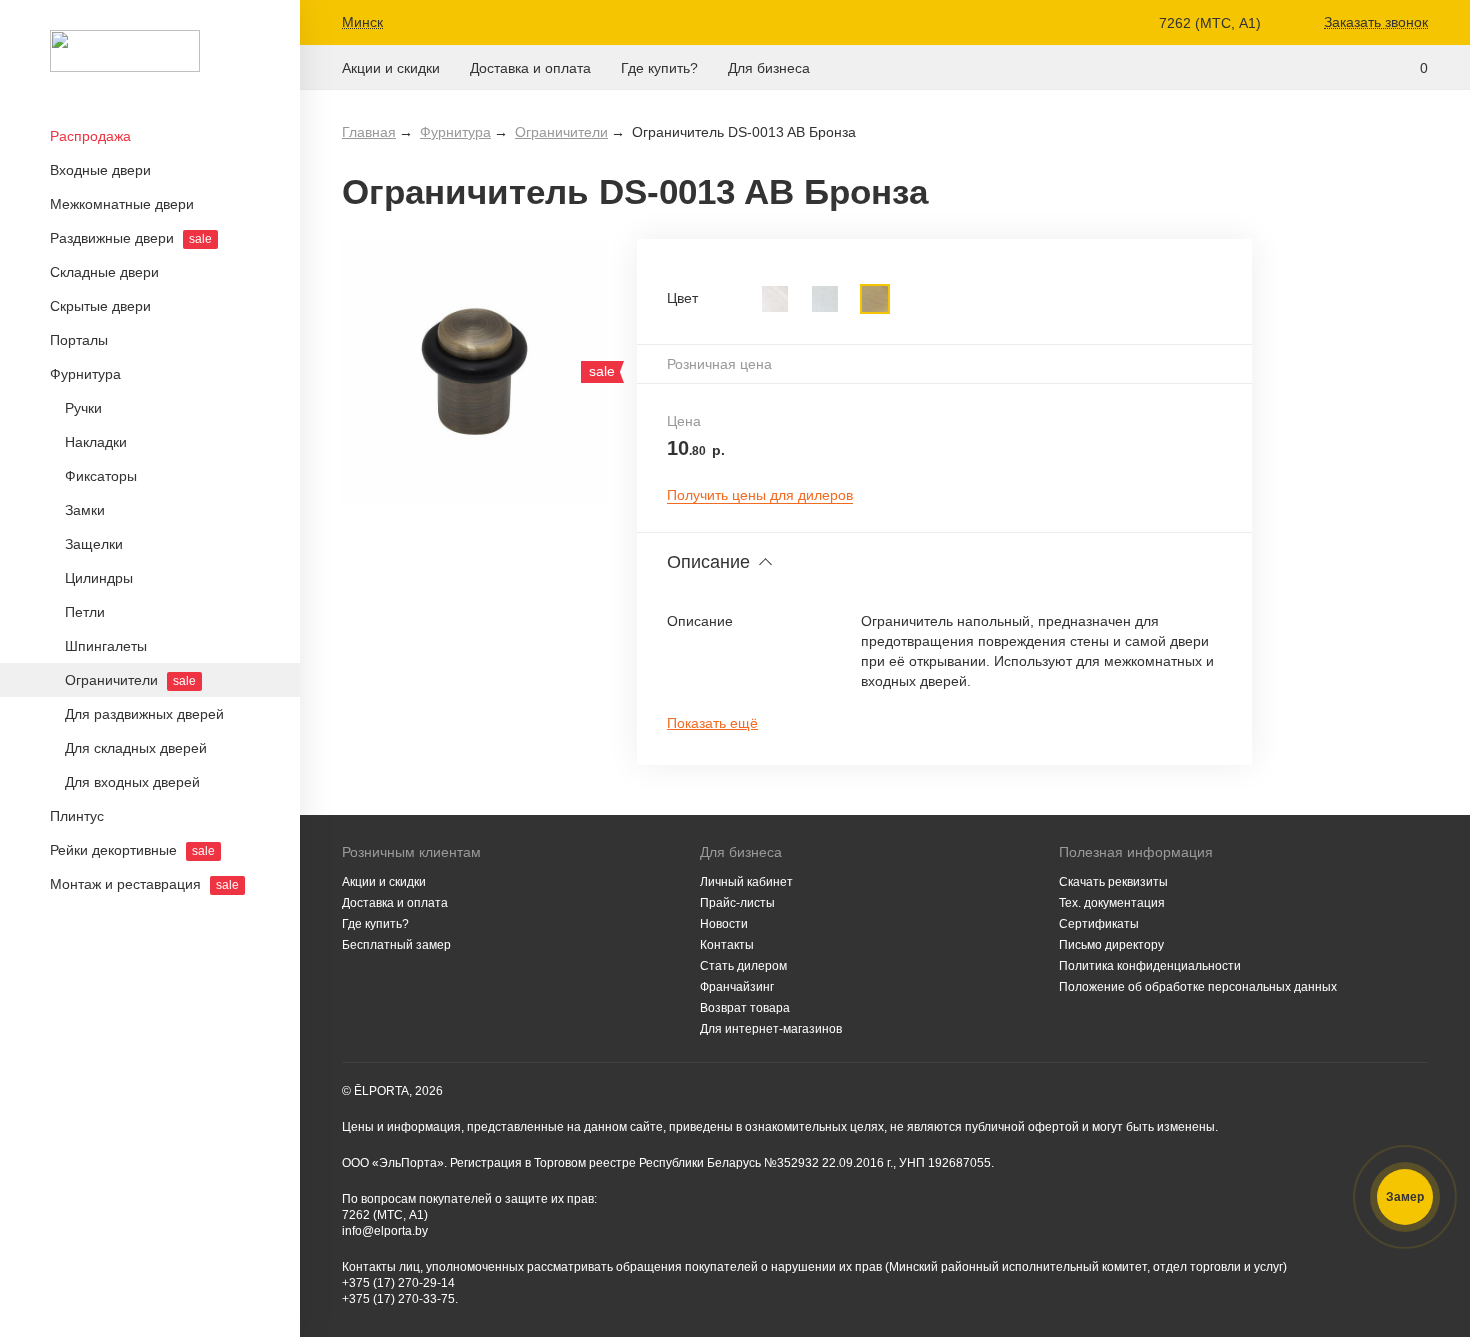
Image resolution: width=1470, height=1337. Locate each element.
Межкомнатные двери (122, 204)
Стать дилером (743, 966)
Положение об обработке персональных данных (1198, 987)
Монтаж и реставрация (144, 884)
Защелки (94, 544)
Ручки (83, 408)
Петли (85, 612)
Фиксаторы (101, 476)
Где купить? (659, 68)
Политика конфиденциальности (1150, 966)
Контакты (727, 945)
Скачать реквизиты (1113, 882)
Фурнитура (85, 374)
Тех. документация (1112, 903)
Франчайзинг (737, 987)
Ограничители (130, 680)
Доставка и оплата (530, 68)
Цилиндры (99, 578)
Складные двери (104, 272)
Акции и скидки (391, 68)
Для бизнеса (769, 68)
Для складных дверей (136, 748)
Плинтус (77, 816)
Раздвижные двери (131, 238)
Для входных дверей (132, 782)
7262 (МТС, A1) (1210, 23)
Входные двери (100, 170)
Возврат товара (745, 1008)
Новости (724, 924)
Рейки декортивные (132, 850)
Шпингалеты (106, 646)
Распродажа (90, 136)
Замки (85, 510)
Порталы (79, 340)
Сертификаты (1099, 924)
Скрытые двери (100, 306)
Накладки (96, 442)
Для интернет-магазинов (771, 1029)
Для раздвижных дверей (144, 714)
